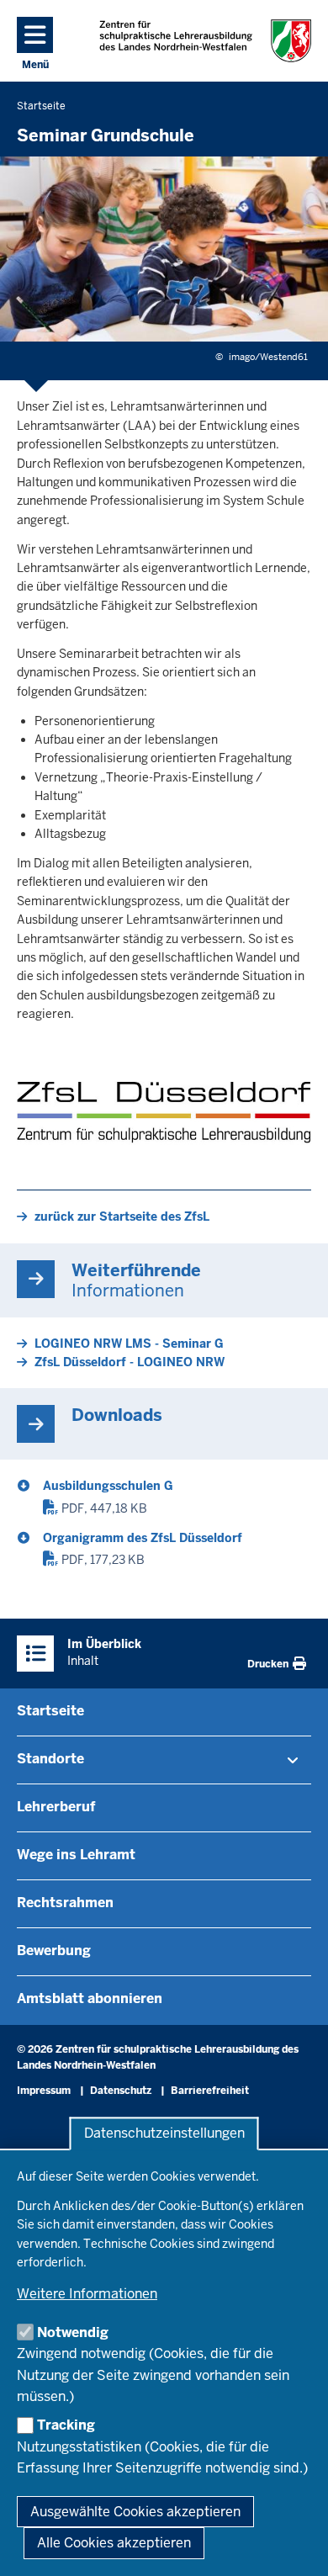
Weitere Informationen (87, 2294)
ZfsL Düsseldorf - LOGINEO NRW (130, 1362)
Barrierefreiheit (210, 2091)
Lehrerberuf (56, 1807)
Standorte (50, 1759)
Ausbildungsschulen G (108, 1486)
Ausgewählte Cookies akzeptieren (135, 2512)
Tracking (66, 2425)
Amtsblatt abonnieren (90, 1998)
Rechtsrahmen (65, 1903)
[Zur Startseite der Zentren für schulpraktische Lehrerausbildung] (206, 41)
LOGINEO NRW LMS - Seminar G (129, 1344)
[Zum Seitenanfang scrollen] (294, 2545)
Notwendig (73, 2332)
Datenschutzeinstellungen (164, 2134)
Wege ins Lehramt (76, 1855)
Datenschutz (121, 2091)
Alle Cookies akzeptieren (114, 2543)
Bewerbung (54, 1951)
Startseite (50, 1711)
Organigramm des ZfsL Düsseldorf (143, 1538)
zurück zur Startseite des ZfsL (122, 1216)
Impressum (44, 2091)
